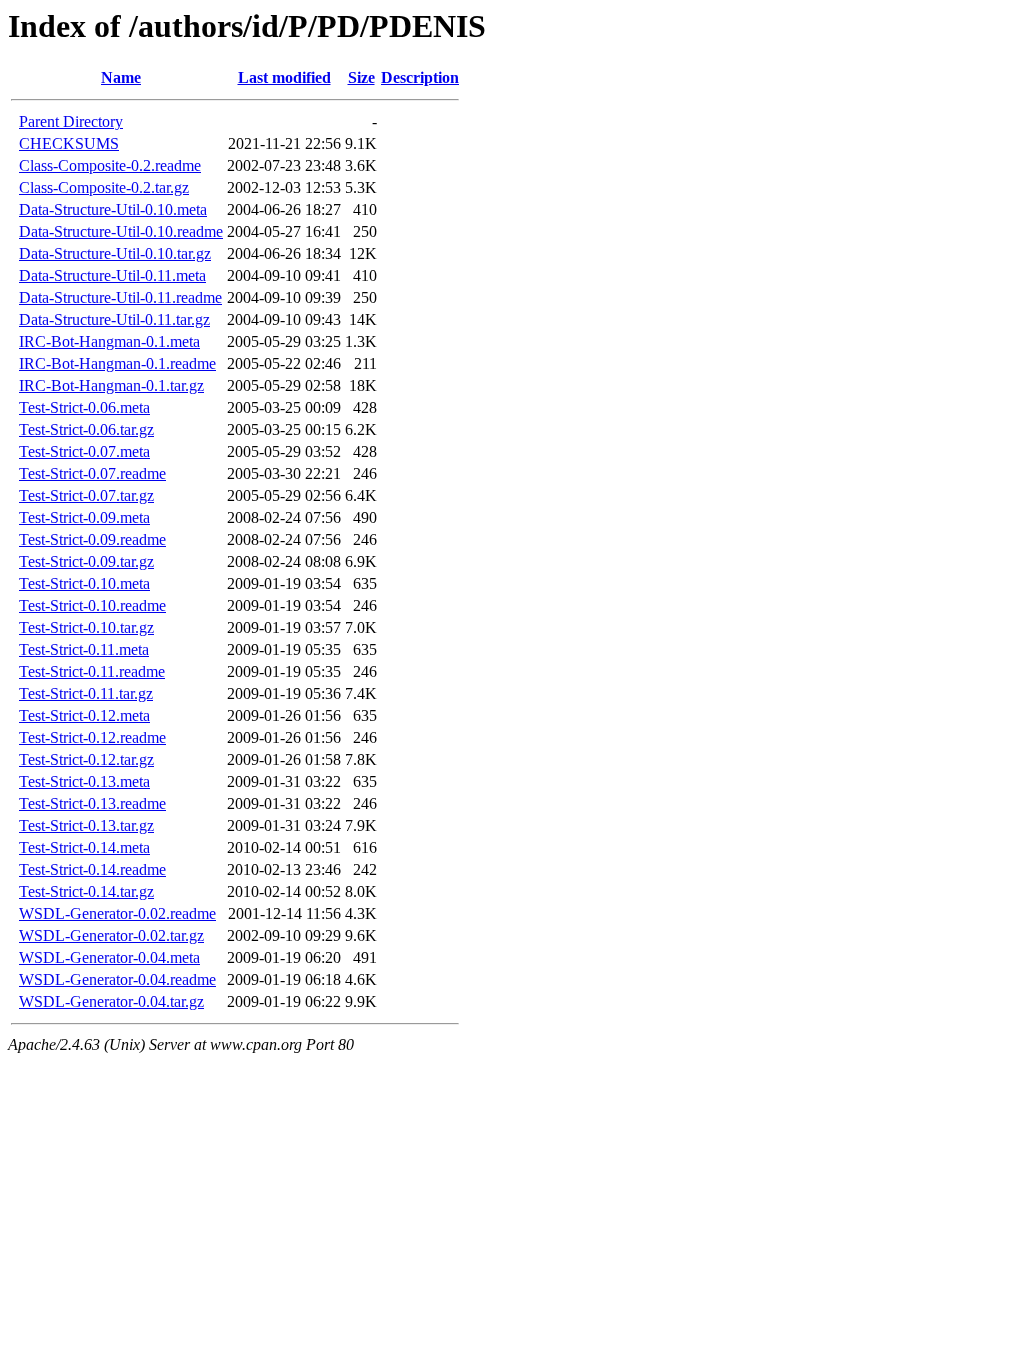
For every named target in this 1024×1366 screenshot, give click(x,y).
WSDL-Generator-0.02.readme (117, 913)
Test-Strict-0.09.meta (84, 517)
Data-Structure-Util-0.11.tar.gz (114, 319)
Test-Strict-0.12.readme (92, 737)
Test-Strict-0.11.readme (92, 671)
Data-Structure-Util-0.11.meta (112, 275)
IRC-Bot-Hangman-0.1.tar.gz (111, 385)
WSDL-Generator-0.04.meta (109, 957)
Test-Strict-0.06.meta (84, 407)
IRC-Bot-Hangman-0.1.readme (117, 363)
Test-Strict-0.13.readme (92, 803)
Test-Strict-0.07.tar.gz (86, 495)
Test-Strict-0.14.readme (92, 869)
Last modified (284, 77)
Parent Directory (71, 121)
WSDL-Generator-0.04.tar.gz (111, 1001)
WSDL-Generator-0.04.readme (117, 979)
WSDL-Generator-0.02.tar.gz (111, 935)
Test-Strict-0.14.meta (84, 847)
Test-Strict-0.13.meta (84, 781)
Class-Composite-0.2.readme (110, 165)
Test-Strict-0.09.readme (92, 539)
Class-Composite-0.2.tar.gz (104, 187)
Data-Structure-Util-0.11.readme (120, 297)
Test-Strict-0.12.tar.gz (86, 759)
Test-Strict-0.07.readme (92, 473)
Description (420, 77)
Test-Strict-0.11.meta (84, 649)
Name (121, 77)
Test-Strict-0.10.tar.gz (86, 627)
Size (361, 77)
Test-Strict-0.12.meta (84, 715)
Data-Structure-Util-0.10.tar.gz (115, 253)
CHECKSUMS (69, 143)
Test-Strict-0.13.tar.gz (86, 825)
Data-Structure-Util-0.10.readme (121, 231)
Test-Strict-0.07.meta (84, 451)
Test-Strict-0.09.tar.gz (86, 561)
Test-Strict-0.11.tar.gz (86, 693)
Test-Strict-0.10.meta (84, 583)
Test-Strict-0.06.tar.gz (86, 429)
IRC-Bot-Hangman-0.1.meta (109, 341)
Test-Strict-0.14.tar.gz (86, 891)
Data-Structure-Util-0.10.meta (113, 209)
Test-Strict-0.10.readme (92, 605)
